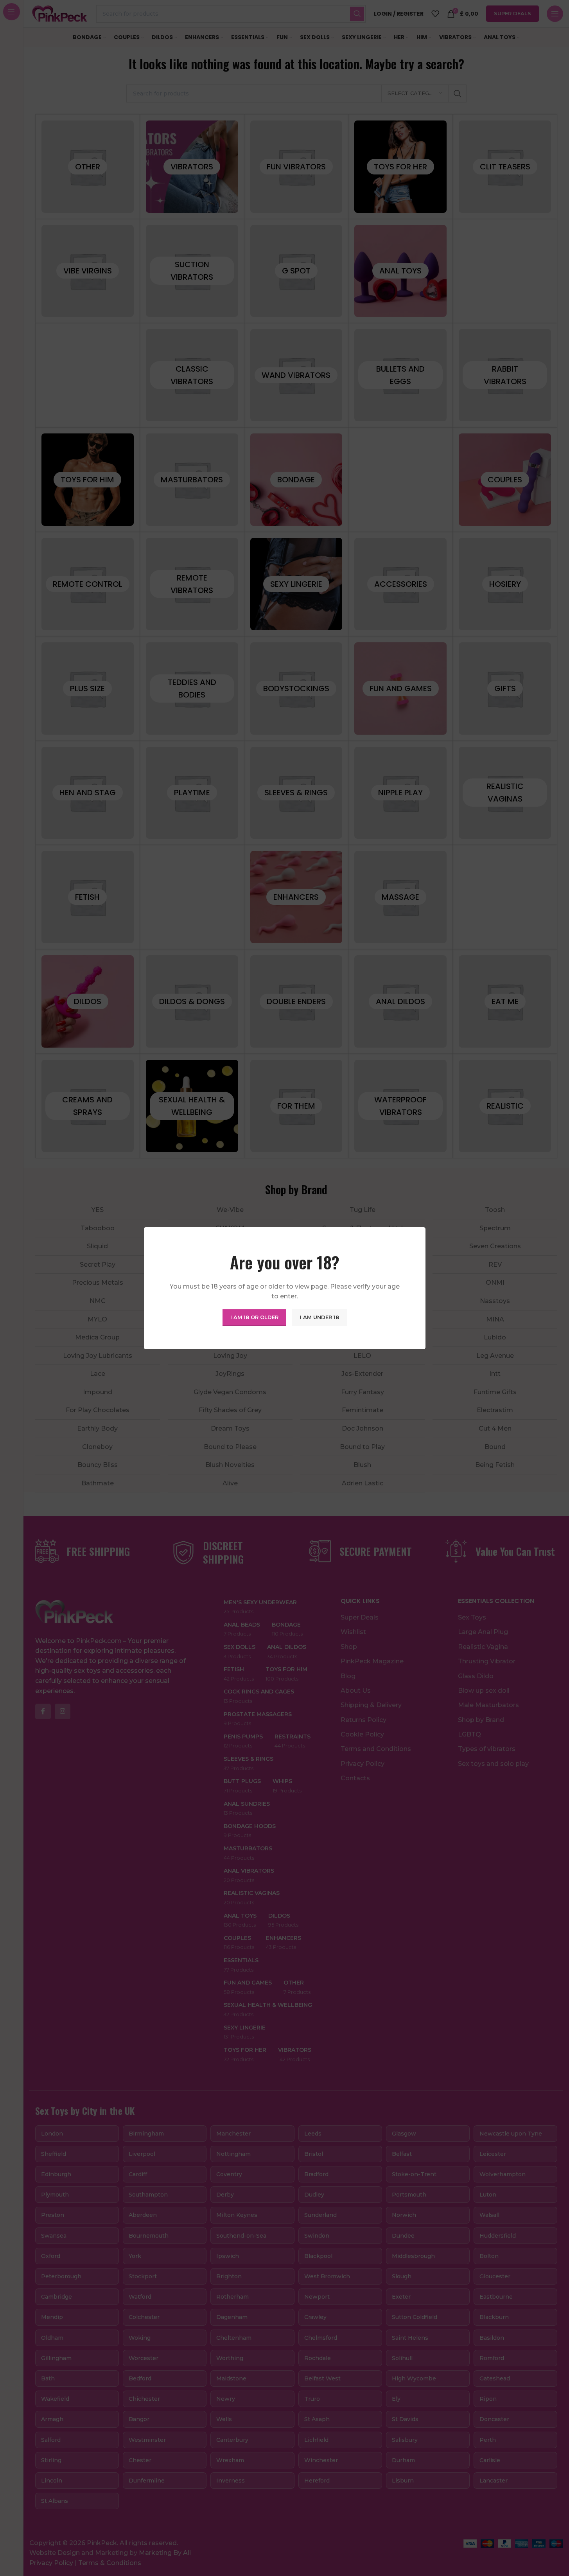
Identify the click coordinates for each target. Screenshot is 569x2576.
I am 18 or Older (254, 1317)
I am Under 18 (320, 1317)
